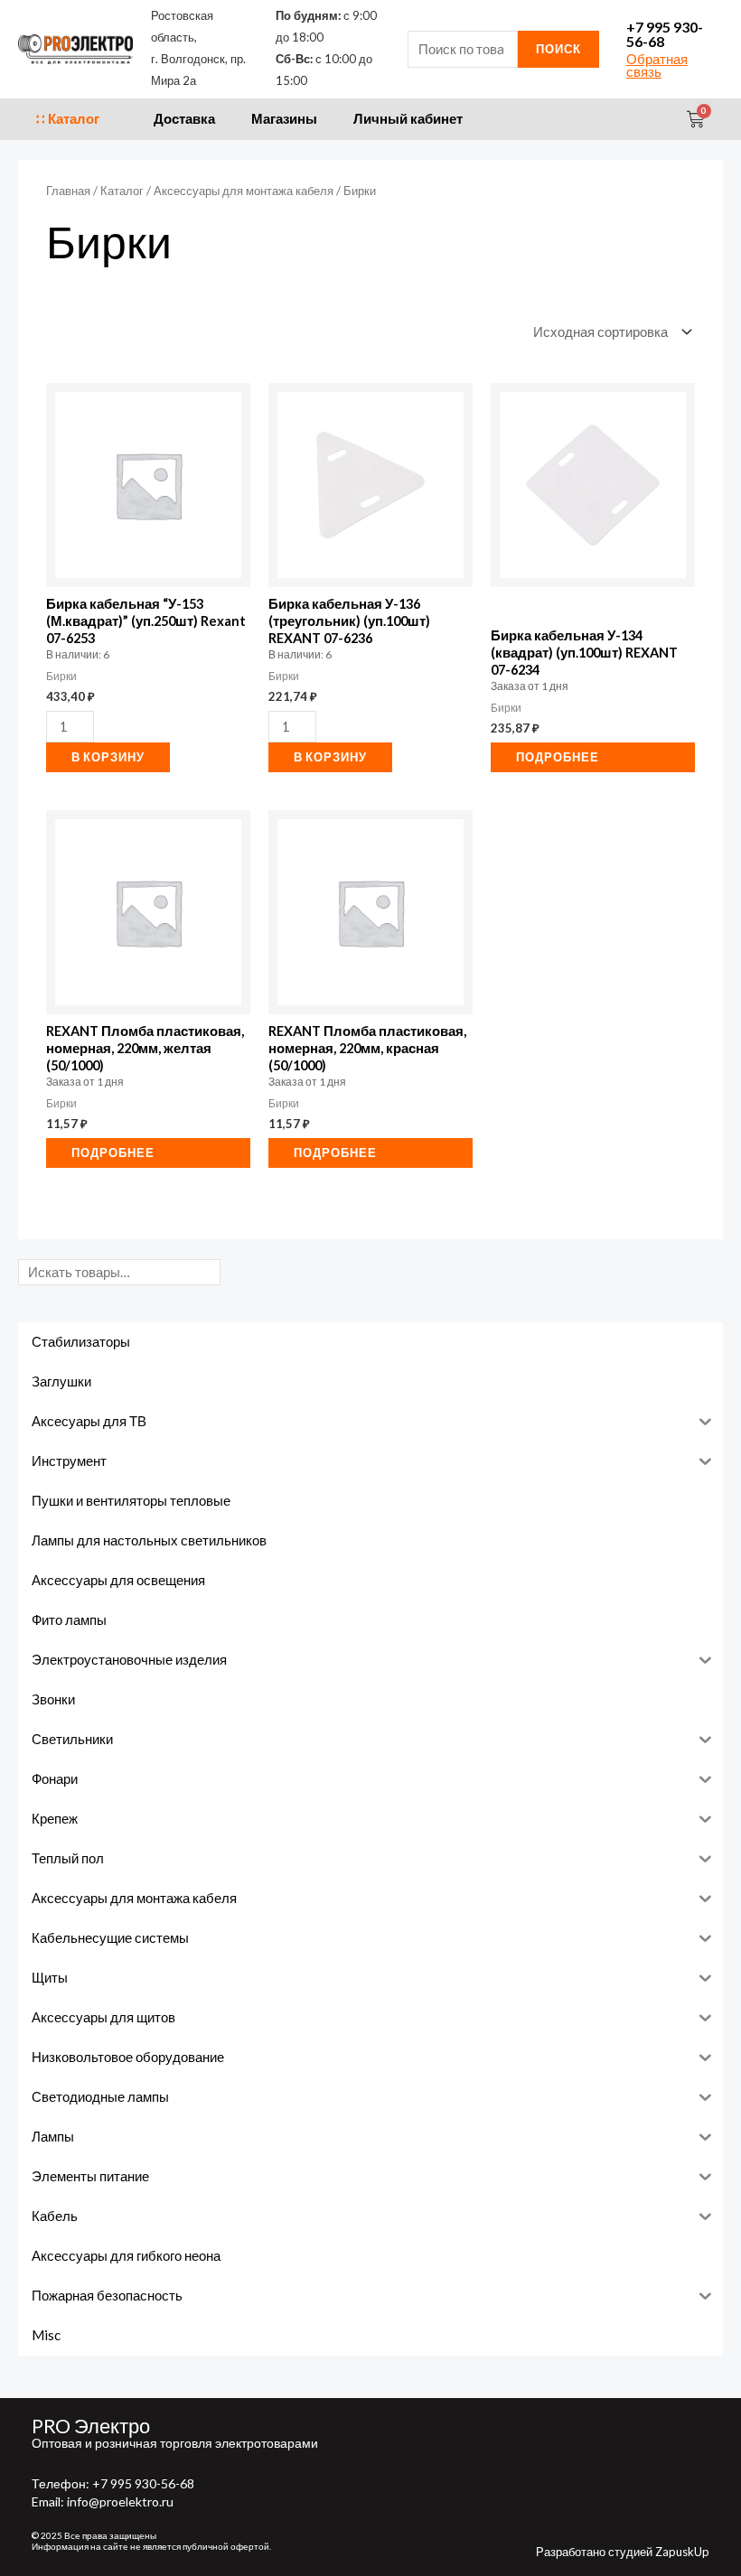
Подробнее (558, 757)
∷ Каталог (68, 119)
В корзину (108, 757)
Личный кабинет (408, 119)
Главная (68, 191)
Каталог (122, 191)
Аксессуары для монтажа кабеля (244, 191)
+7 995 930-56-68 (665, 34)
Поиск (558, 49)
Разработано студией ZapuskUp (623, 2552)
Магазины (284, 119)
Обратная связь (657, 66)
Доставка (184, 119)
